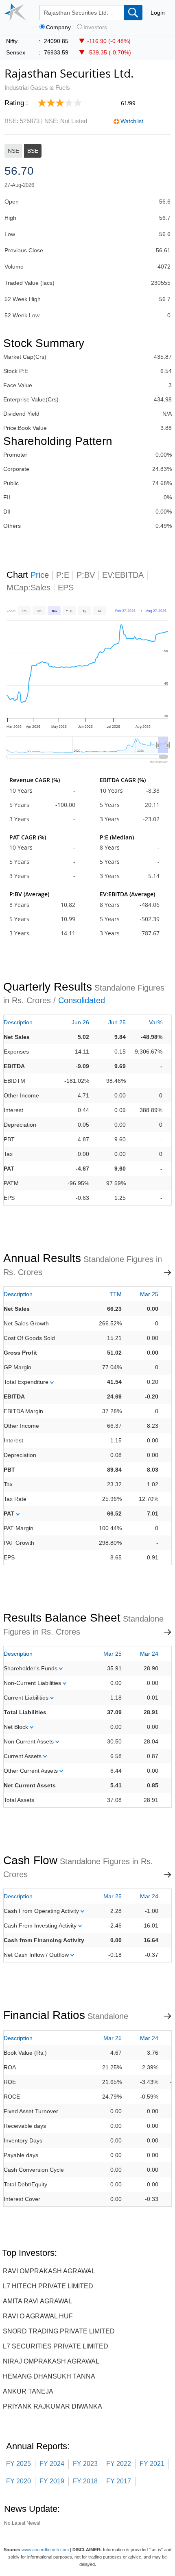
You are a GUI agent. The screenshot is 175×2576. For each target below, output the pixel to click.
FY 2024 (52, 2464)
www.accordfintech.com (45, 2550)
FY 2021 (152, 2464)
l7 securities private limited (56, 2346)
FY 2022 (119, 2464)
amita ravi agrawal (37, 2301)
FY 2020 (19, 2481)
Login (158, 13)
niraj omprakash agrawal (51, 2361)
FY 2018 (85, 2481)
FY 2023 (85, 2464)
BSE (33, 151)
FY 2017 (119, 2481)
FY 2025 (19, 2464)
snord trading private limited (59, 2331)
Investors (95, 27)
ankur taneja (28, 2391)
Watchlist (132, 121)
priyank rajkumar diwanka (52, 2406)
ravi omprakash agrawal (49, 2271)
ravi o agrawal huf (38, 2316)
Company (58, 27)
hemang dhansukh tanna (49, 2376)
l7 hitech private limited (48, 2286)
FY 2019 (52, 2481)
